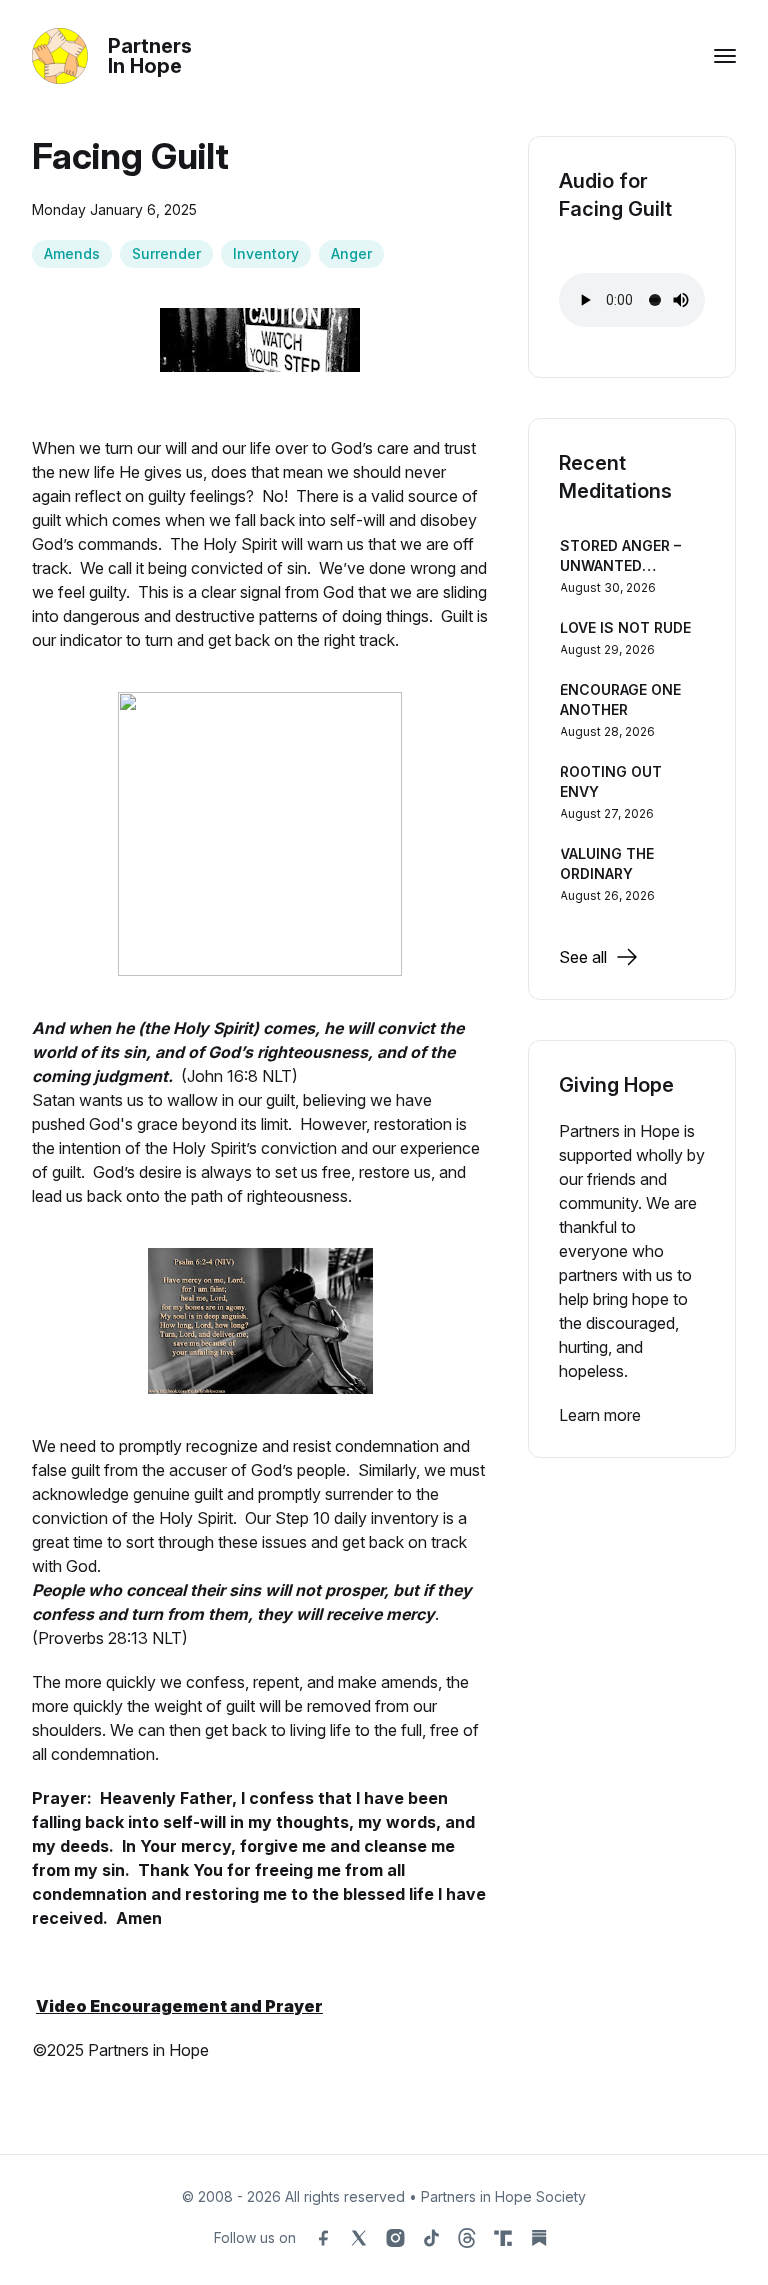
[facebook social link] (323, 2238)
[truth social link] (503, 2238)
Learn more (600, 1415)
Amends (72, 253)
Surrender (166, 253)
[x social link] (359, 2238)
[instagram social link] (395, 2238)
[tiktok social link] (431, 2238)
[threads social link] (467, 2238)
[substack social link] (539, 2238)
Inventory (266, 253)
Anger (351, 253)
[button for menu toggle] (725, 56)
